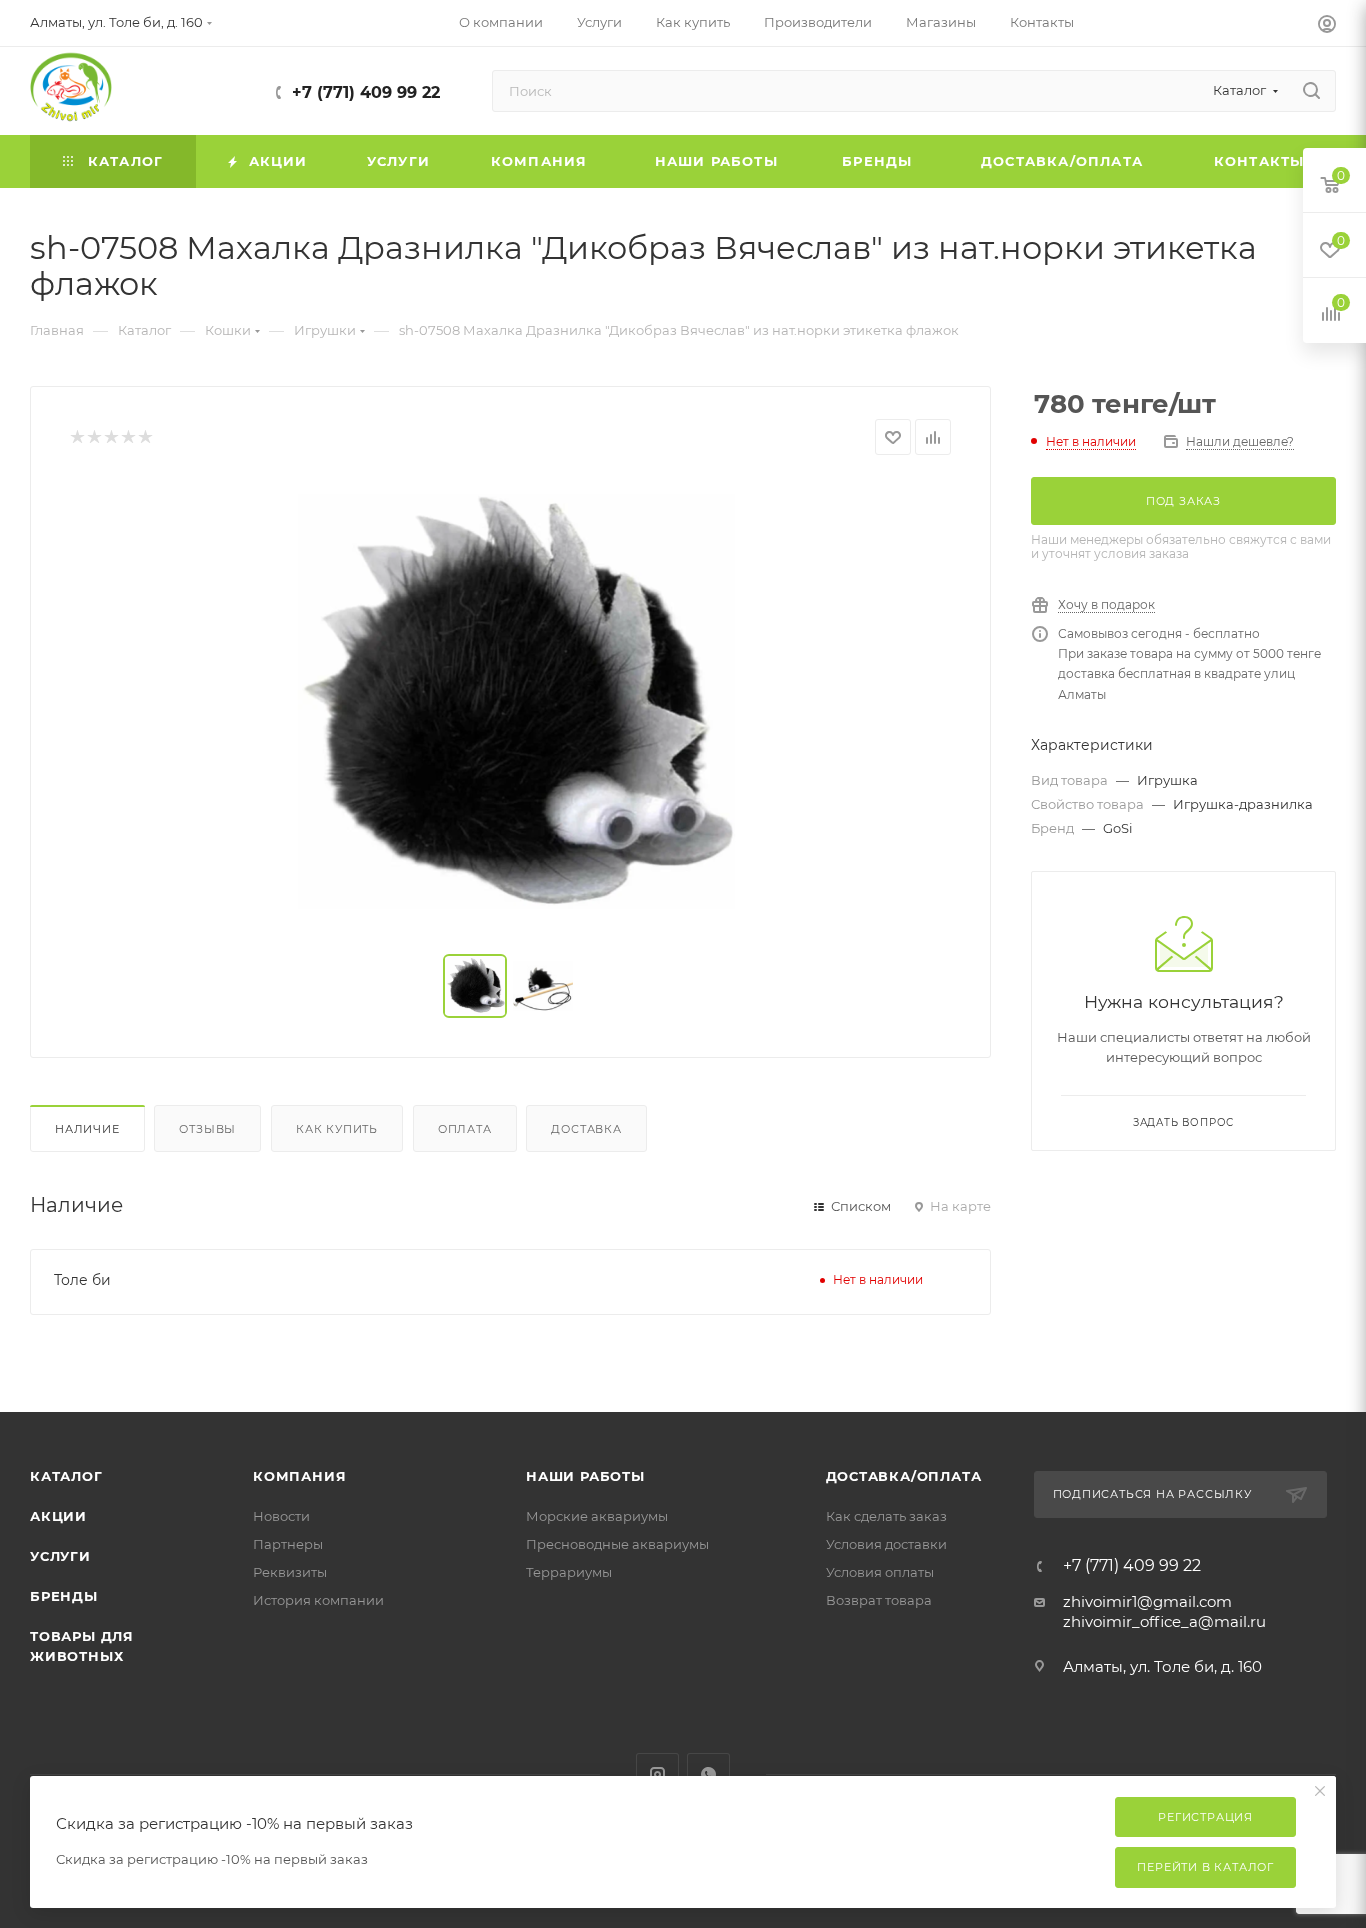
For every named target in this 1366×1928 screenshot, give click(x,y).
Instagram (657, 1774)
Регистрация (1205, 1817)
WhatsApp (708, 1774)
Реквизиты (290, 1572)
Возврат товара (879, 1600)
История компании (318, 1600)
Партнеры (288, 1544)
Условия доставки (886, 1544)
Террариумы (569, 1572)
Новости (281, 1516)
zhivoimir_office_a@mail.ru (1164, 1621)
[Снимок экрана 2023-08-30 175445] (511, 705)
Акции (58, 1516)
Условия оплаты (880, 1572)
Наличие (87, 1129)
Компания (299, 1476)
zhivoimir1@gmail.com (1147, 1601)
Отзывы (207, 1129)
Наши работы (585, 1476)
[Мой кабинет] (1327, 26)
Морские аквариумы (597, 1516)
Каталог (66, 1476)
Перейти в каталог (1205, 1867)
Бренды (64, 1596)
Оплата (465, 1129)
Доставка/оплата (904, 1476)
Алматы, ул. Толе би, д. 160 (1162, 1666)
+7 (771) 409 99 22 (366, 92)
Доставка (586, 1129)
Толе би (82, 1280)
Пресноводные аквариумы (617, 1544)
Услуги (60, 1556)
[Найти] (1311, 91)
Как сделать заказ (886, 1516)
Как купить (337, 1129)
